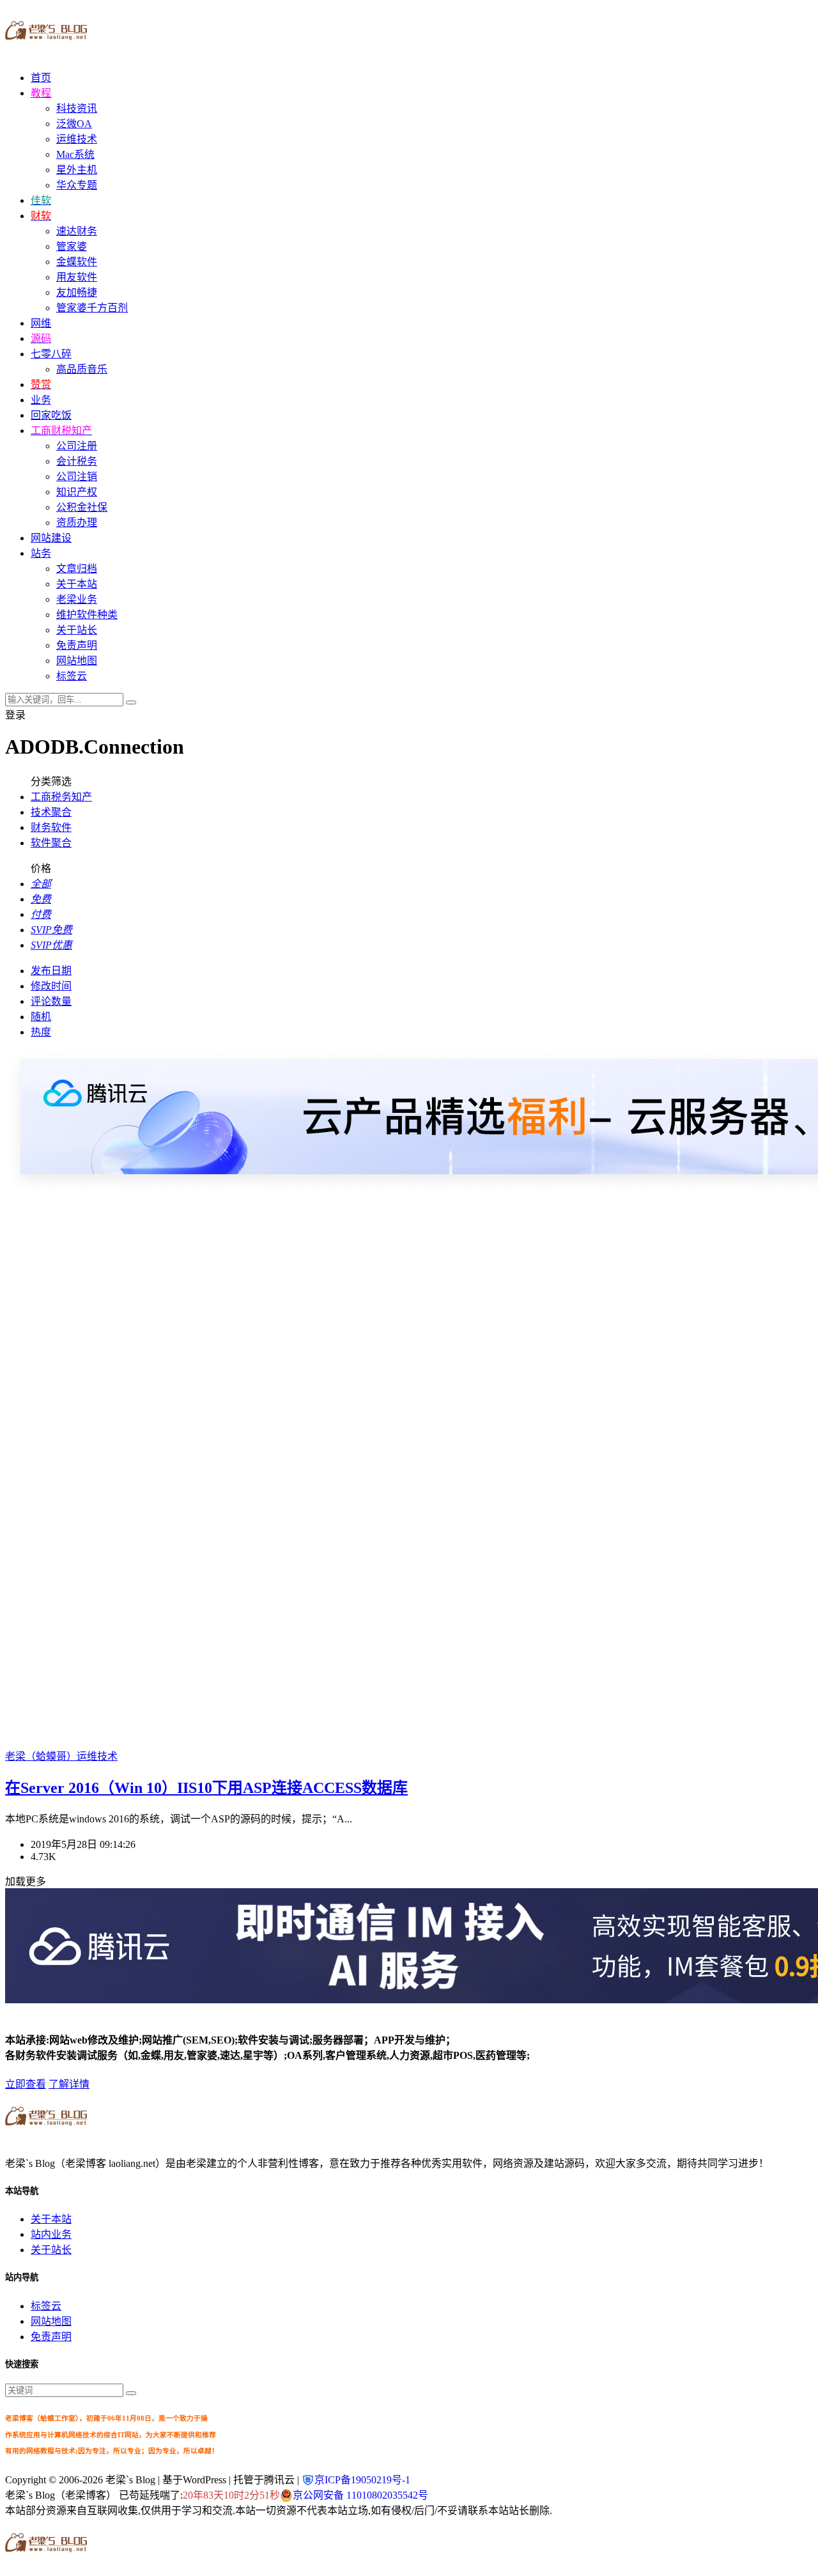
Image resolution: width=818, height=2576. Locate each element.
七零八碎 (51, 354)
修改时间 (51, 986)
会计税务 (77, 461)
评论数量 (51, 1001)
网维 (41, 323)
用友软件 (77, 277)
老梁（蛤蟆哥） (41, 1756)
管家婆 (72, 246)
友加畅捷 (77, 292)
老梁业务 (77, 599)
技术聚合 (51, 812)
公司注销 (77, 477)
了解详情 (69, 2084)
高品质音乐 (82, 369)
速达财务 (77, 231)
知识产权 (77, 492)
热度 (41, 1032)
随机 (41, 1017)
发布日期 (51, 971)
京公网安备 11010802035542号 (360, 2495)
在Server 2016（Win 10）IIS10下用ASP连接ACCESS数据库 (206, 1788)
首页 (41, 78)
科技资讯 (77, 108)
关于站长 (77, 630)
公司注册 (77, 446)
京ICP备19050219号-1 (362, 2480)
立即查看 (26, 2084)
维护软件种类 (87, 615)
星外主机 (77, 170)
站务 (41, 553)
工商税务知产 (61, 797)
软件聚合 (51, 843)
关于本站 (77, 584)
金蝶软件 (77, 262)
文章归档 (77, 569)
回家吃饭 (51, 415)
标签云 (72, 676)
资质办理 (77, 523)
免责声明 (77, 645)
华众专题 (77, 185)
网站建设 (51, 538)
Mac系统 (75, 154)
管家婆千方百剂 (92, 308)
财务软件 (51, 827)
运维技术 (77, 139)
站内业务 (51, 2234)
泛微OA (74, 124)
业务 (41, 400)
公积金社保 (82, 507)
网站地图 (77, 661)
